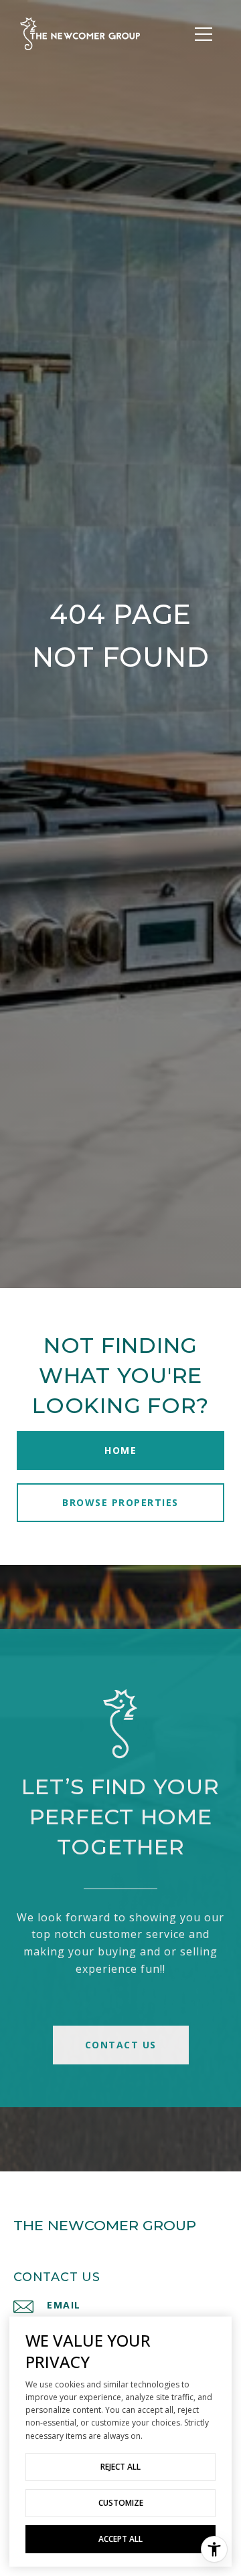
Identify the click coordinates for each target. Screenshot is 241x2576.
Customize (121, 2503)
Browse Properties (120, 1502)
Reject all (120, 2467)
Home (120, 1450)
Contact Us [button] (121, 2045)
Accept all (120, 2539)
